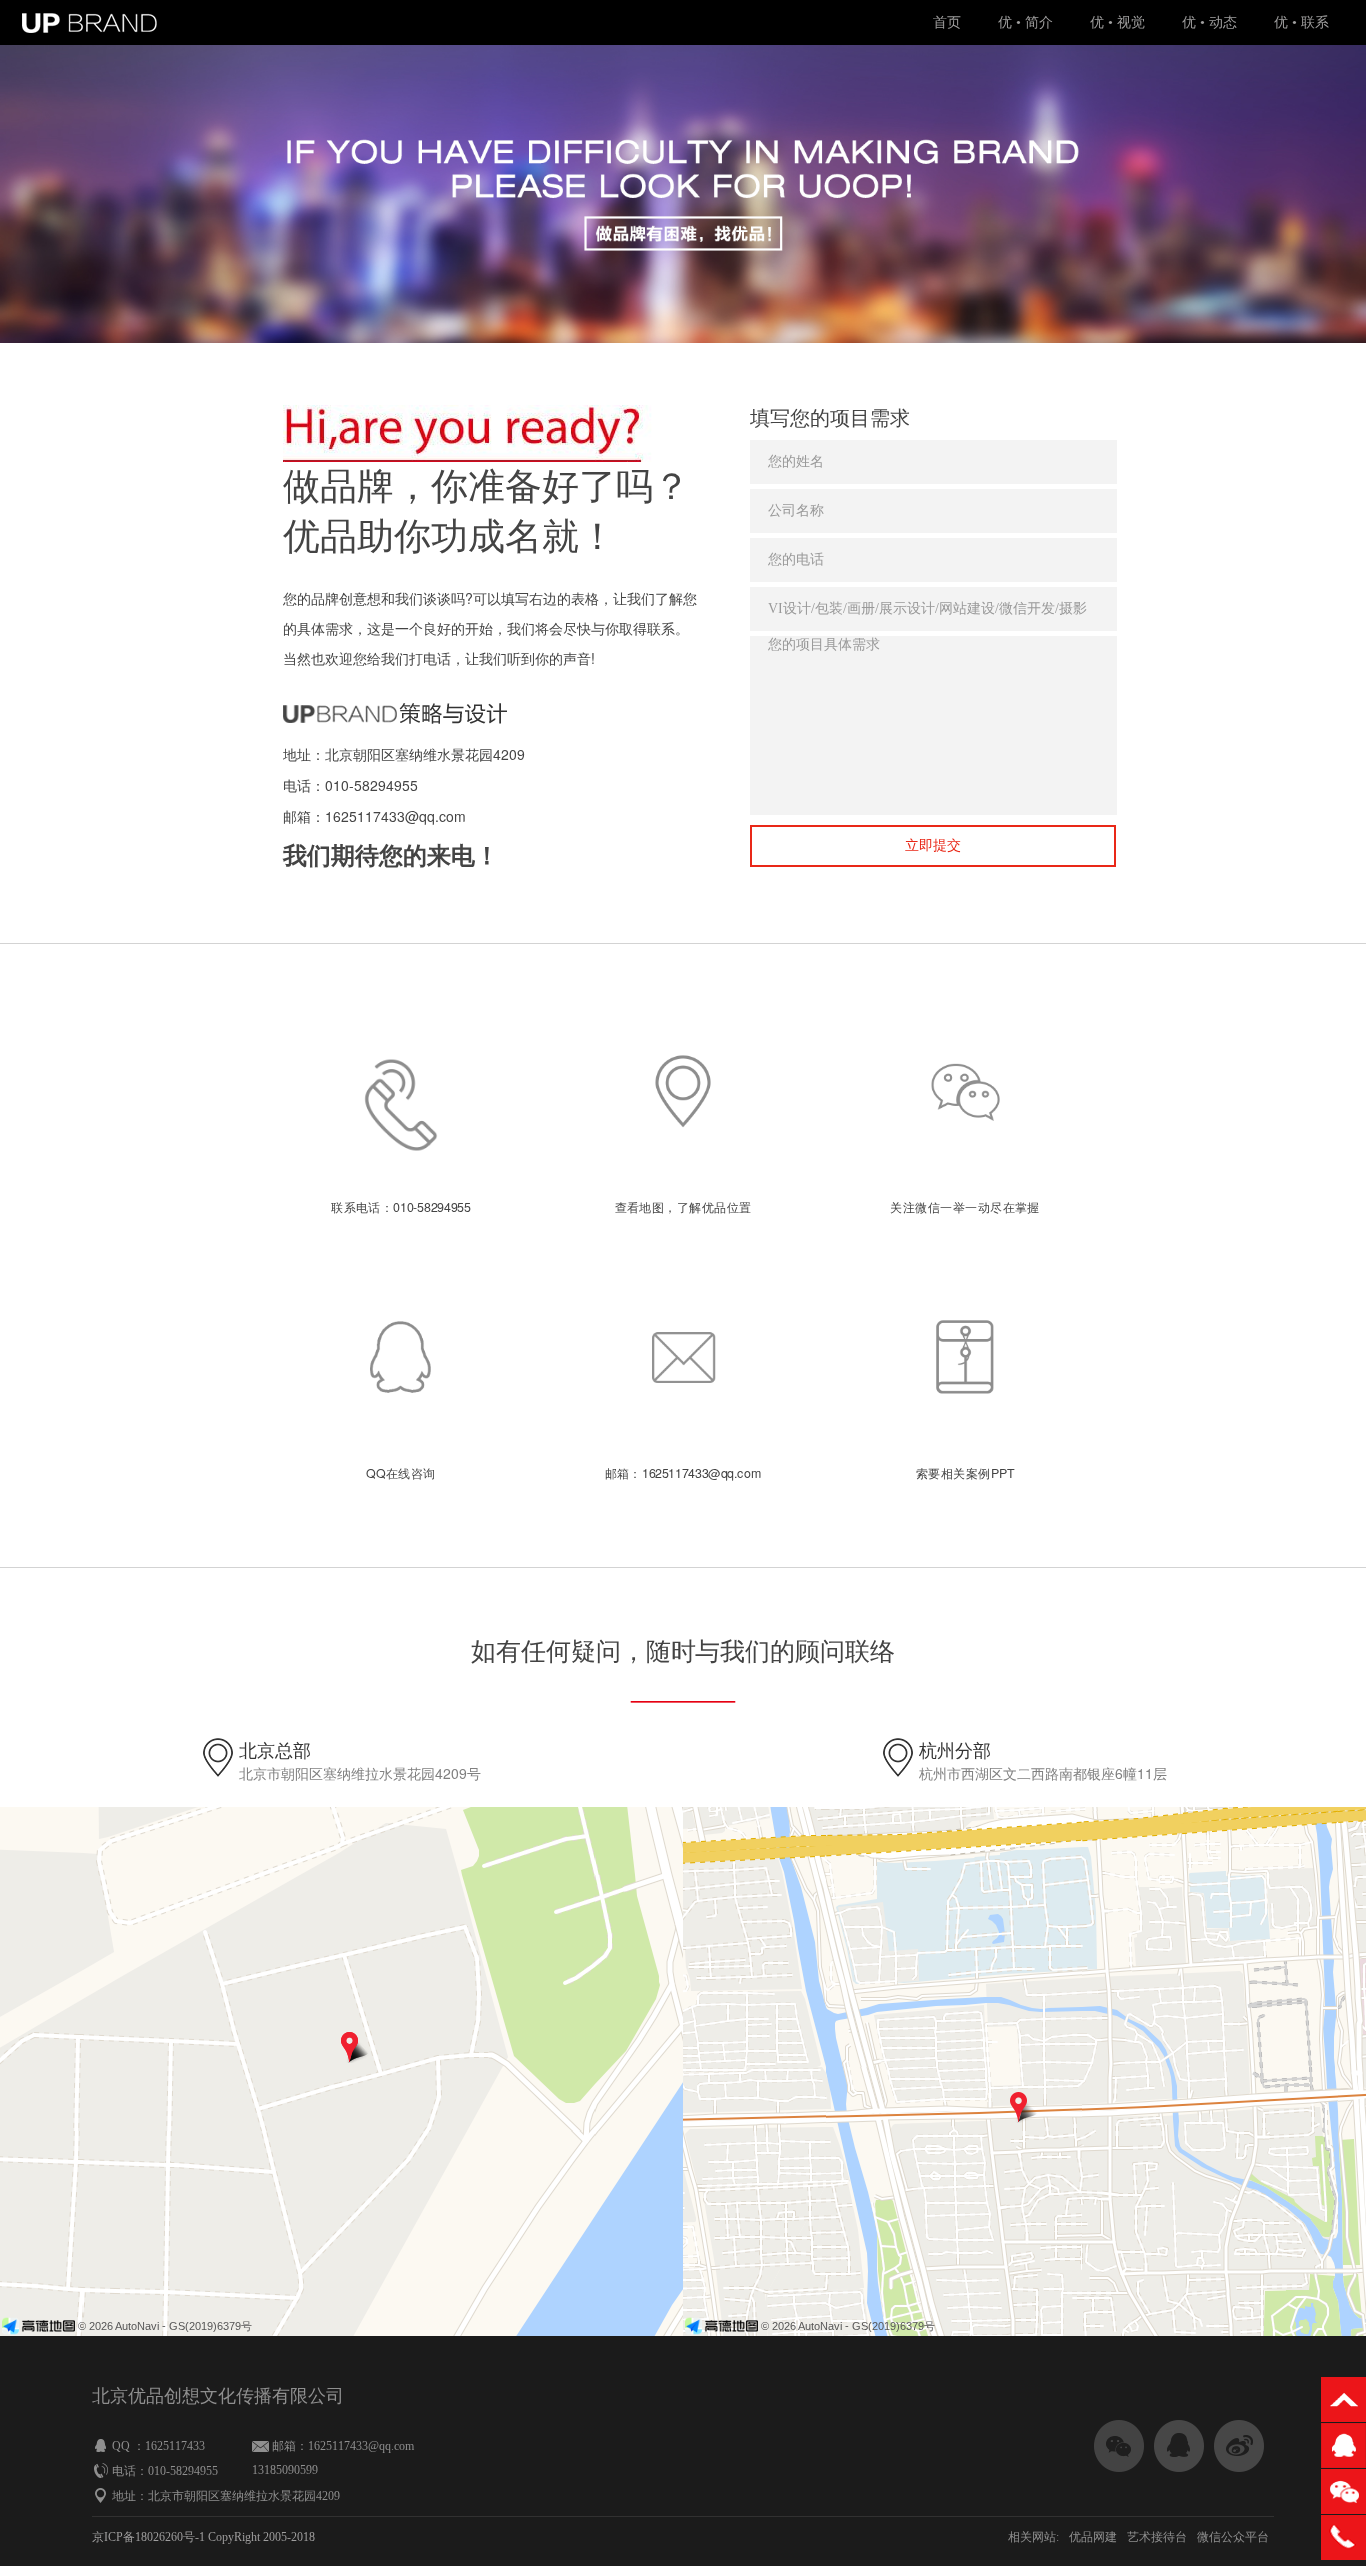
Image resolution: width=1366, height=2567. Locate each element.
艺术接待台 (1157, 2537)
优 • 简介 (1025, 22)
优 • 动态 (1209, 22)
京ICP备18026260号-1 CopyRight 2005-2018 (203, 2537)
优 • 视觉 (1117, 22)
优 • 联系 (1301, 22)
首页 (947, 22)
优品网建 (1093, 2537)
